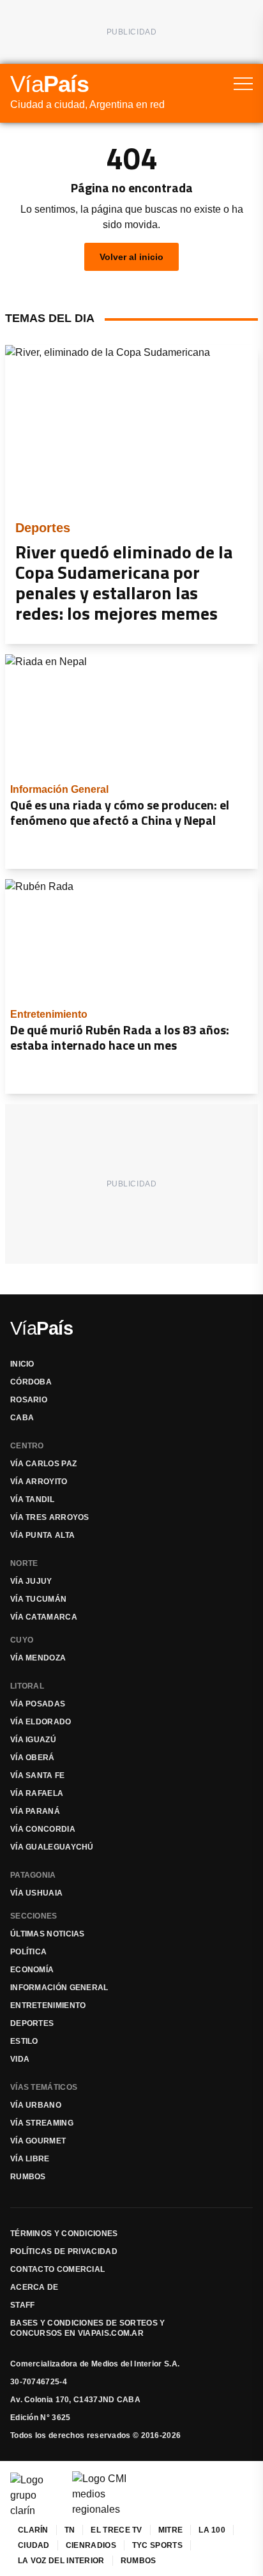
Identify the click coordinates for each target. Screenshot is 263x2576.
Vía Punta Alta (42, 1535)
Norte (24, 1563)
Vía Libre (30, 2159)
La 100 (212, 2530)
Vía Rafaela (37, 1793)
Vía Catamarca (44, 1617)
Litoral (27, 1686)
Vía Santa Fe (38, 1775)
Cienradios (91, 2545)
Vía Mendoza (38, 1658)
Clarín (33, 2530)
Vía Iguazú (33, 1740)
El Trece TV (116, 2530)
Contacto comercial (57, 2269)
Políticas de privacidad (64, 2251)
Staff (23, 2305)
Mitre (171, 2530)
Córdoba (31, 1382)
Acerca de (34, 2287)
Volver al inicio (131, 257)
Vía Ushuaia (36, 1893)
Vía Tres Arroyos (50, 1517)
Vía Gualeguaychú (52, 1847)
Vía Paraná (35, 1811)
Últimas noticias (48, 1934)
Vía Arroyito (39, 1482)
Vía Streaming (42, 2123)
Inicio (22, 1364)
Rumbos (28, 2177)
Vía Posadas (38, 1704)
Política (28, 1952)
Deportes (32, 2023)
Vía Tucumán (38, 1599)
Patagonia (33, 1875)
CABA (22, 1418)
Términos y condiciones (64, 2234)
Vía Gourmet (38, 2141)
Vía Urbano (36, 2105)
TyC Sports (157, 2545)
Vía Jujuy (31, 1581)
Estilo (24, 2041)
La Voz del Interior (61, 2561)
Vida (20, 2059)
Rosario (29, 1400)
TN (70, 2530)
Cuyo (22, 1640)
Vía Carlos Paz (43, 1464)
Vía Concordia (43, 1829)
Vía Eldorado (41, 1722)
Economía (32, 1970)
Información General (59, 1988)
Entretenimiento (48, 2005)
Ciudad (34, 2545)
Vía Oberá (33, 1758)
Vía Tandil (32, 1499)
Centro (27, 1446)
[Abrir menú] (243, 84)
